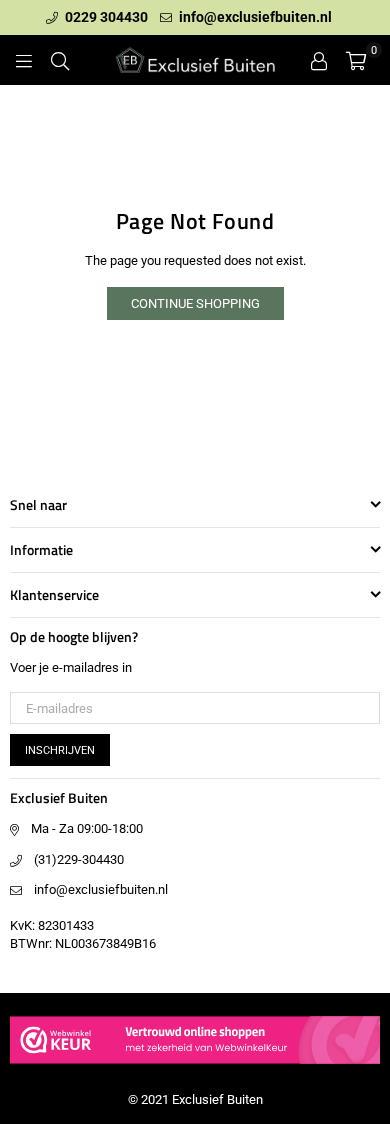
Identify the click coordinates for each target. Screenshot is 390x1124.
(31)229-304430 (79, 859)
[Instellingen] (319, 60)
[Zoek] (60, 60)
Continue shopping (195, 303)
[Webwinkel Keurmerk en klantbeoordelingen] (195, 1066)
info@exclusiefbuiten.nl (254, 17)
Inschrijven (60, 750)
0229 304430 (105, 17)
